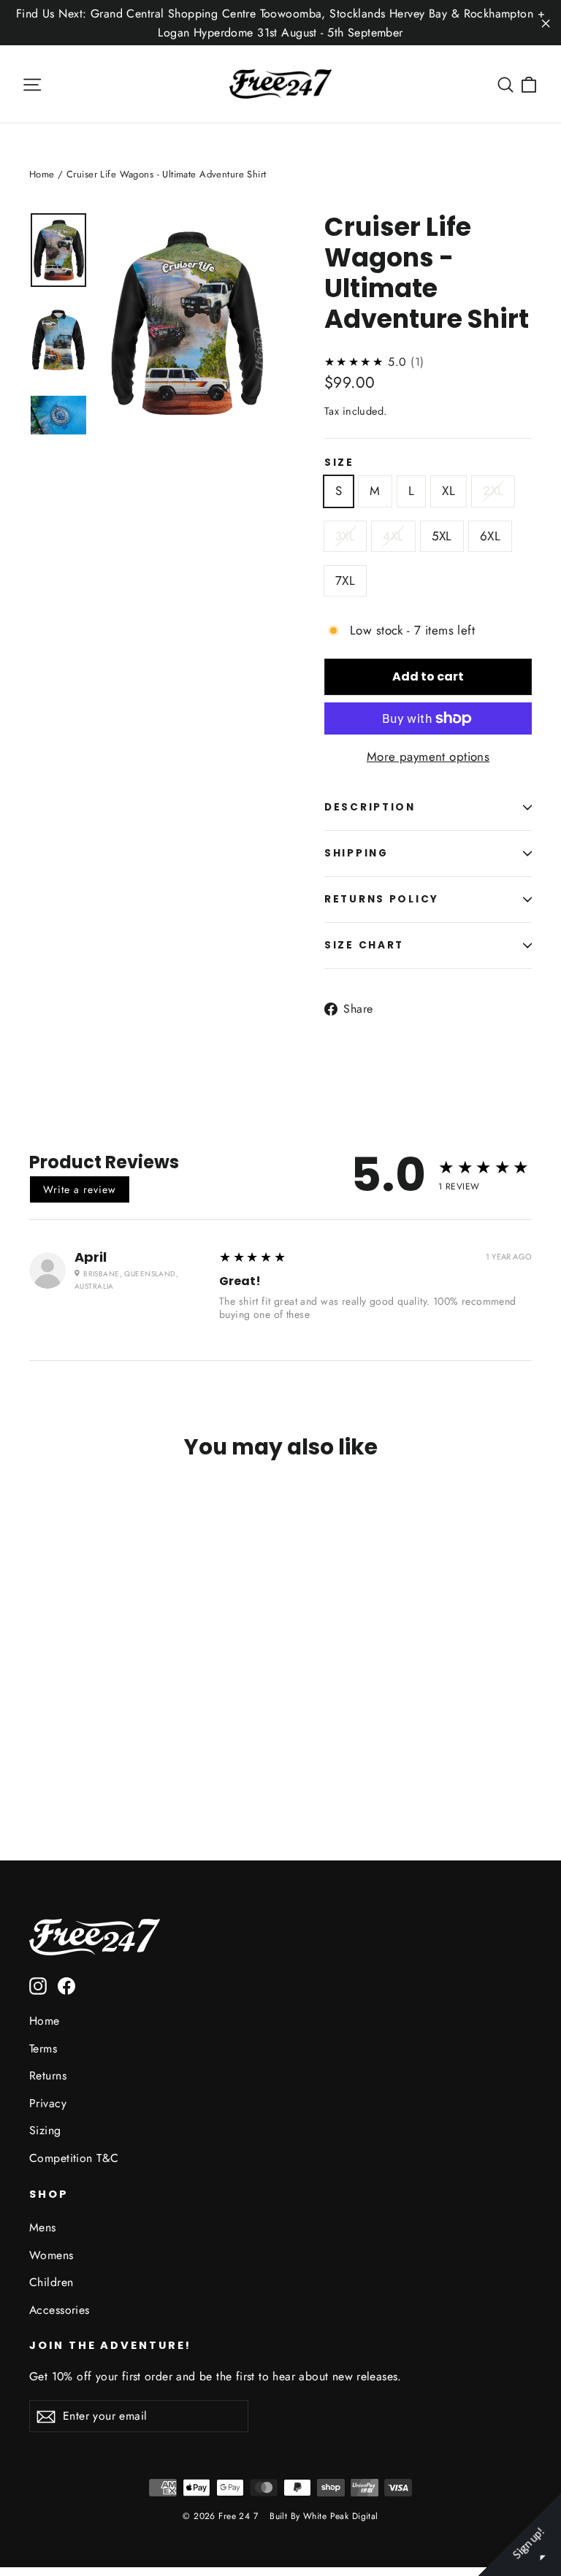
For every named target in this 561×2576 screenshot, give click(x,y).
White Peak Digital (341, 2516)
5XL (442, 536)
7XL (345, 580)
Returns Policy (382, 899)
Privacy (48, 2103)
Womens (51, 2255)
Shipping (356, 853)
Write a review (80, 1189)
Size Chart (364, 945)
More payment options (428, 756)
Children (51, 2282)
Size (339, 463)
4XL (393, 536)
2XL (493, 491)
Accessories (60, 2310)
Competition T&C (74, 2158)
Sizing (45, 2130)
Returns (48, 2075)
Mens (43, 2227)
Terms (43, 2048)
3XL (345, 536)
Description (370, 807)
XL (449, 491)
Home (42, 174)
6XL (490, 536)
